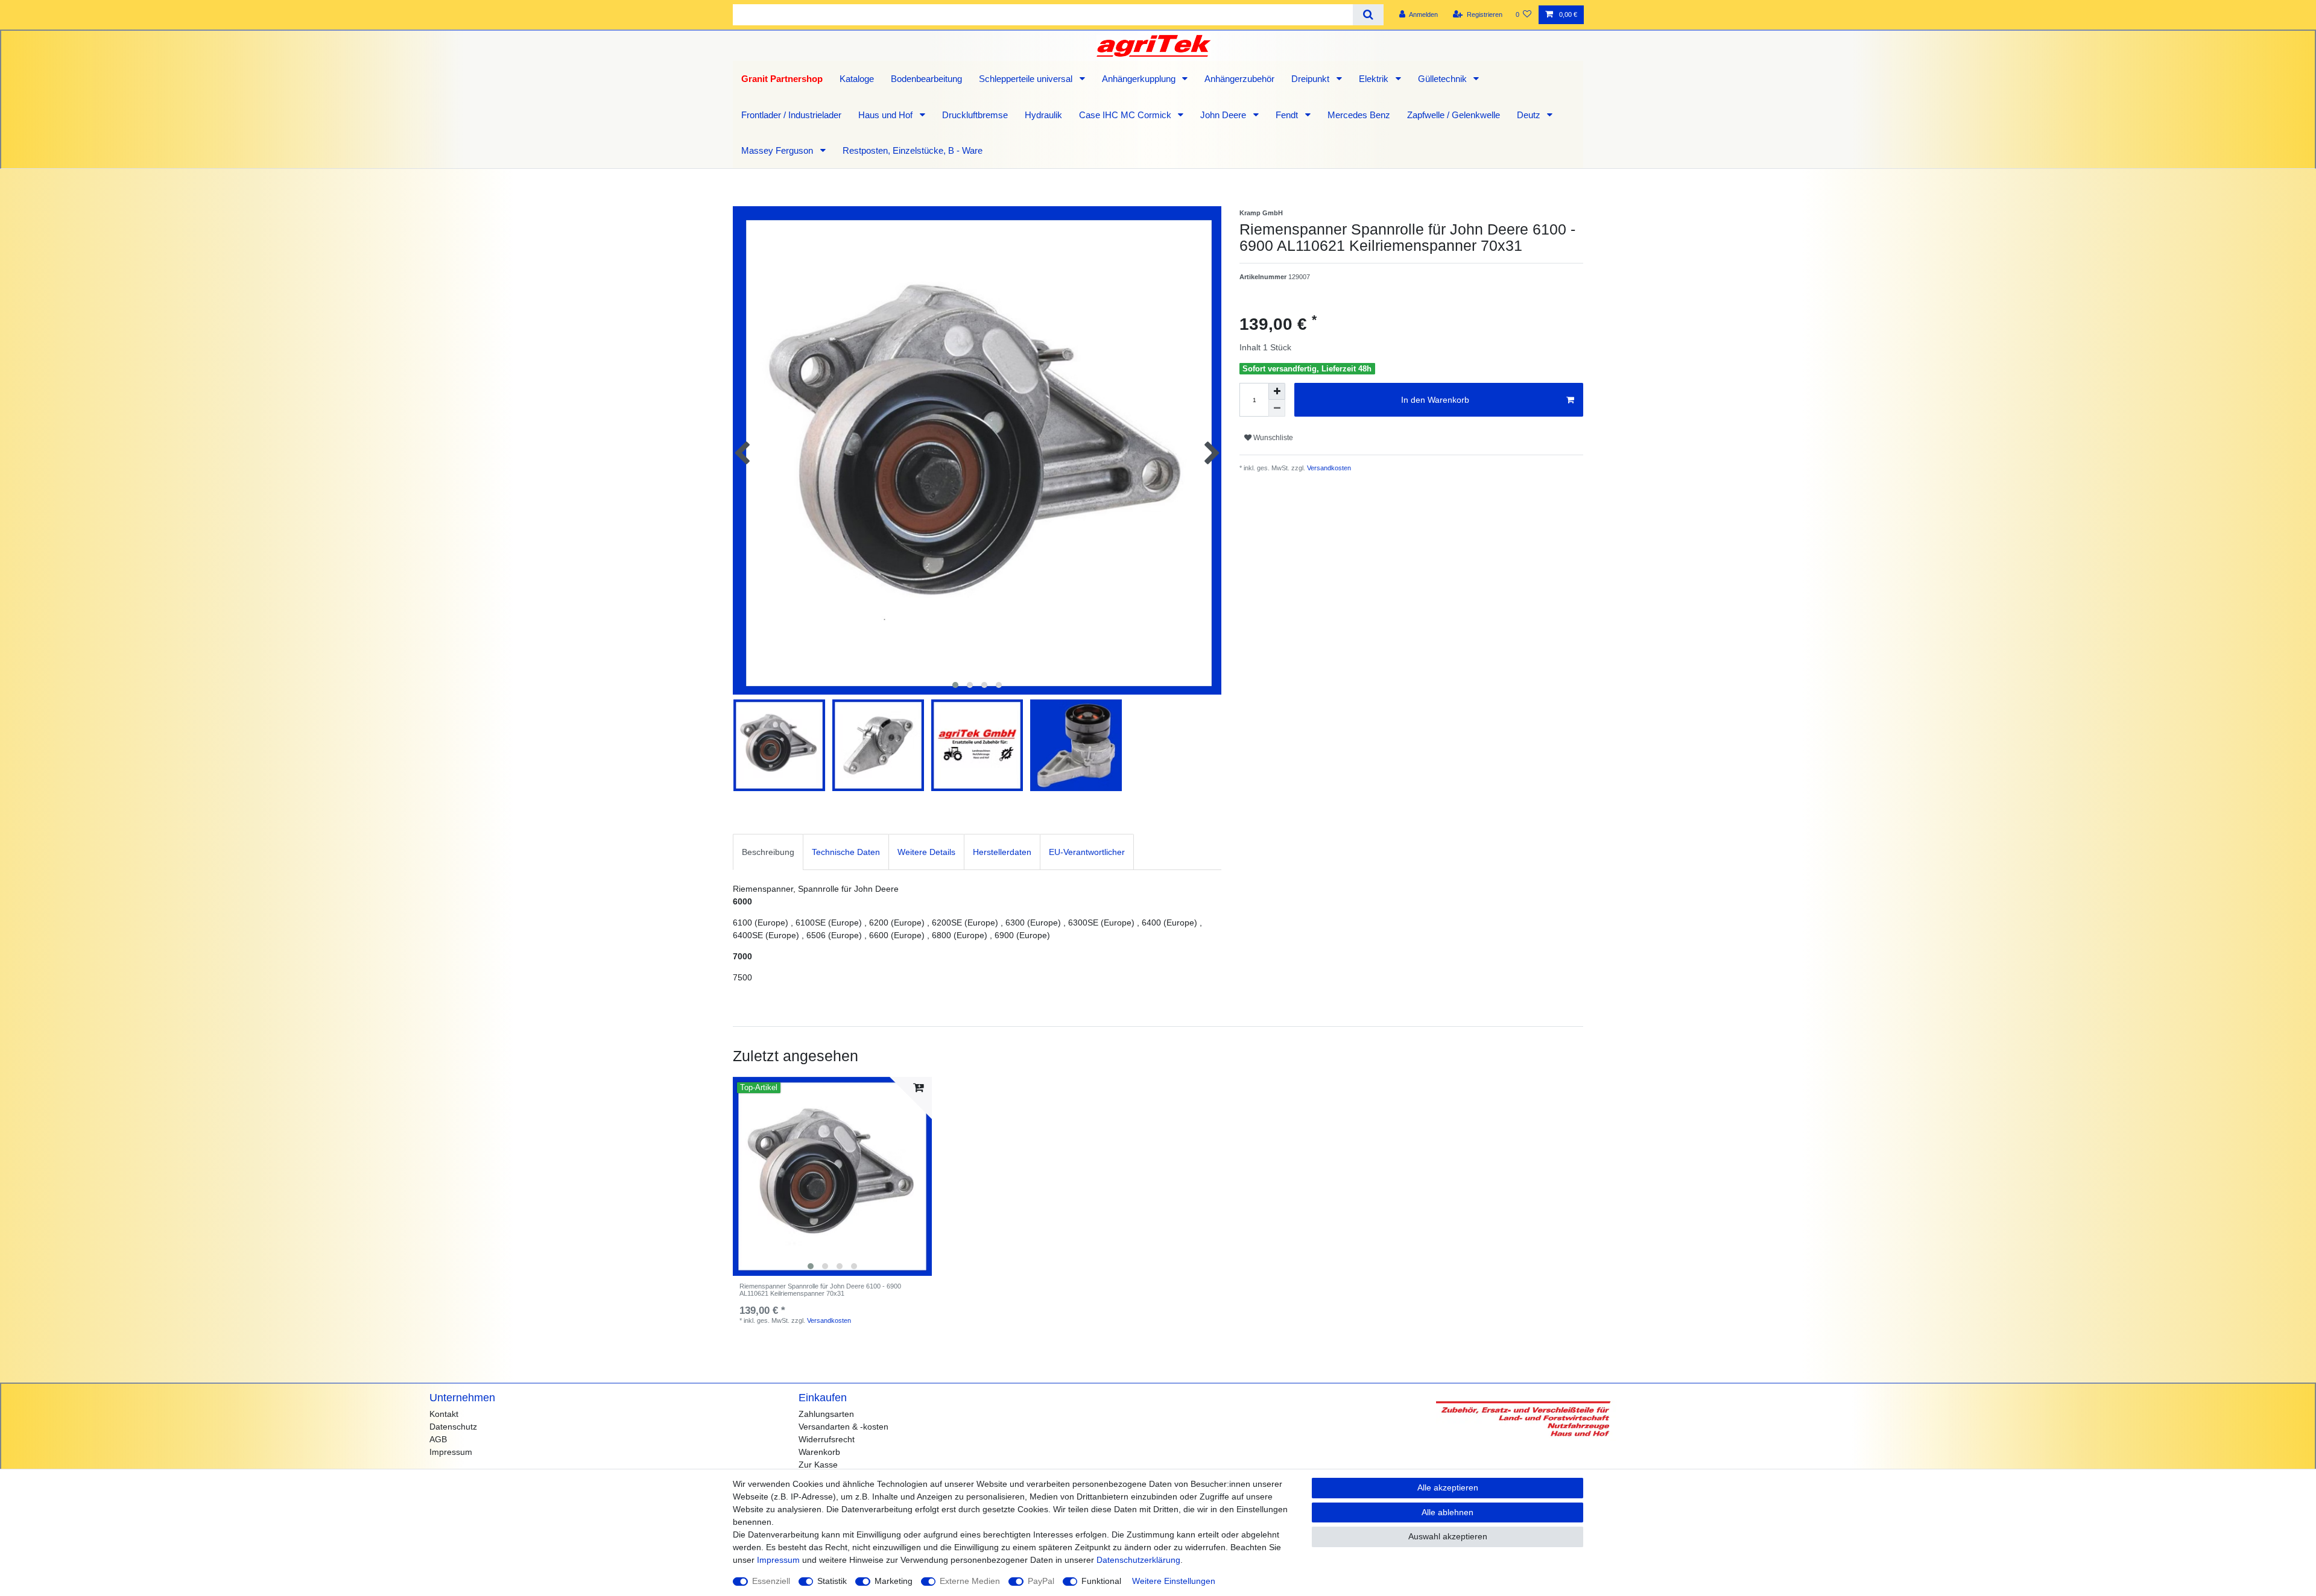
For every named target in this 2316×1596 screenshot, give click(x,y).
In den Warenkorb (1435, 400)
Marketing (894, 1581)
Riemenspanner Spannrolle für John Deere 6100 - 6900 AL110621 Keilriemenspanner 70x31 (820, 1290)
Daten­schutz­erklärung (1138, 1560)
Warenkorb (819, 1452)
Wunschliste (1272, 438)
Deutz (1530, 115)
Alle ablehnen (1447, 1512)
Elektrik (1375, 79)
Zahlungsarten (826, 1414)
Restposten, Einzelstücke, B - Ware (913, 150)
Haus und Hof (887, 115)
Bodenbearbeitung (926, 79)
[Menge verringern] (1277, 408)
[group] (832, 1176)
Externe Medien (970, 1581)
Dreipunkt (1311, 79)
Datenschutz (453, 1427)
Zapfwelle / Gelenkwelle (1454, 115)
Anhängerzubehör (1239, 79)
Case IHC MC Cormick (1126, 115)
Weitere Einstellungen (1174, 1581)
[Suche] (1368, 15)
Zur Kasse (818, 1465)
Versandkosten (1328, 468)
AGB (438, 1439)
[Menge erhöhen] (1277, 391)
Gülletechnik (1444, 79)
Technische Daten (846, 852)
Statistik (832, 1581)
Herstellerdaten (1002, 852)
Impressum (451, 1452)
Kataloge (857, 79)
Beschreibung (768, 852)
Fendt (1288, 115)
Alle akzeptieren (1448, 1487)
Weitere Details (926, 852)
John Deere (1224, 115)
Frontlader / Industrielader (791, 115)
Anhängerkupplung (1140, 79)
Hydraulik (1043, 115)
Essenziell (771, 1581)
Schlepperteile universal (1027, 79)
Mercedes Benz (1359, 115)
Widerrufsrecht (827, 1439)
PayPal (1041, 1581)
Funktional (1101, 1581)
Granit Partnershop (782, 79)
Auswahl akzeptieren (1448, 1536)
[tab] (768, 852)
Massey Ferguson (778, 150)
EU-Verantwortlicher (1087, 852)
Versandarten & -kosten (843, 1427)
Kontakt (444, 1414)
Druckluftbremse (975, 115)
